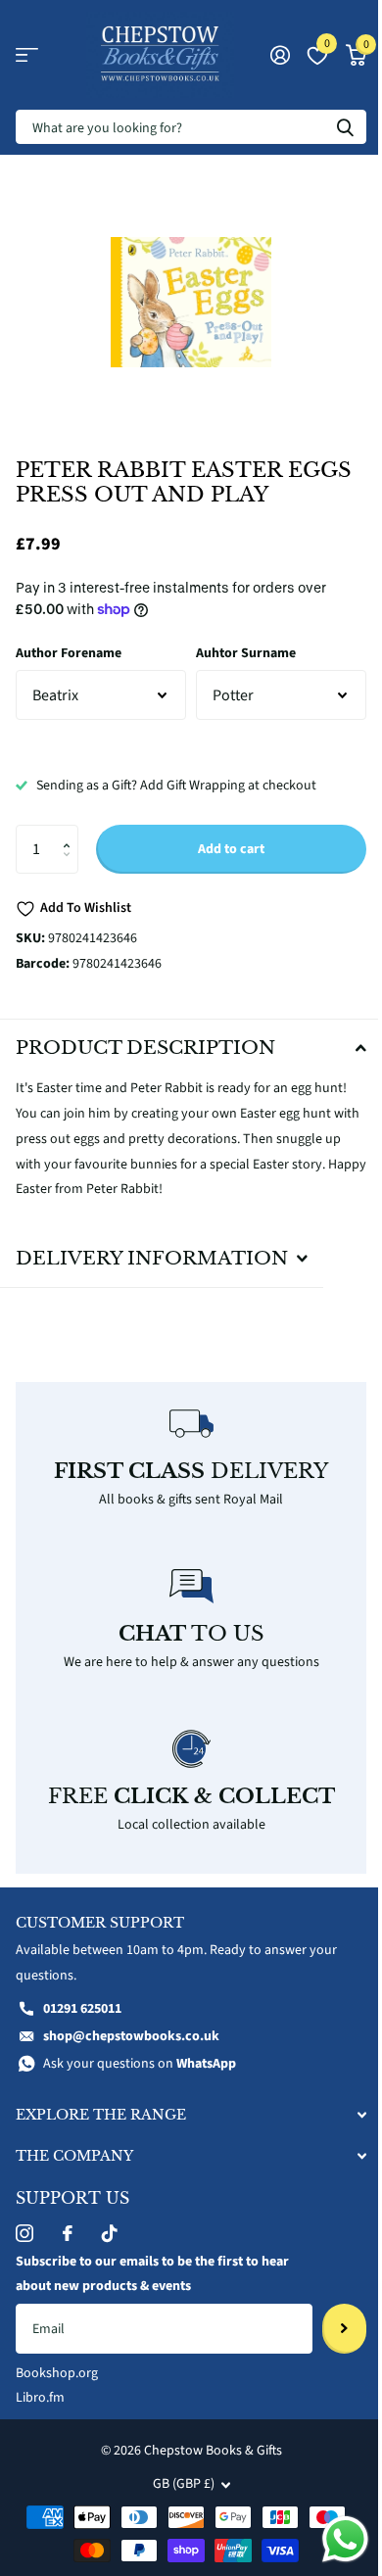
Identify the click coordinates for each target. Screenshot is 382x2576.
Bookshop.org (57, 2361)
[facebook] (68, 2221)
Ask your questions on (140, 2052)
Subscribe (330, 2317)
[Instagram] (24, 2221)
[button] (71, 832)
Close (184, 2103)
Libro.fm (40, 2387)
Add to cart (231, 849)
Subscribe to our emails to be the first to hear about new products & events (152, 2263)
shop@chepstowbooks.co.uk (131, 2025)
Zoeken (345, 127)
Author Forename (69, 653)
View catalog (27, 55)
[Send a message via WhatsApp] (331, 2539)
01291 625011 (82, 1998)
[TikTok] (110, 2221)
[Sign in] (280, 55)
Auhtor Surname (246, 653)
